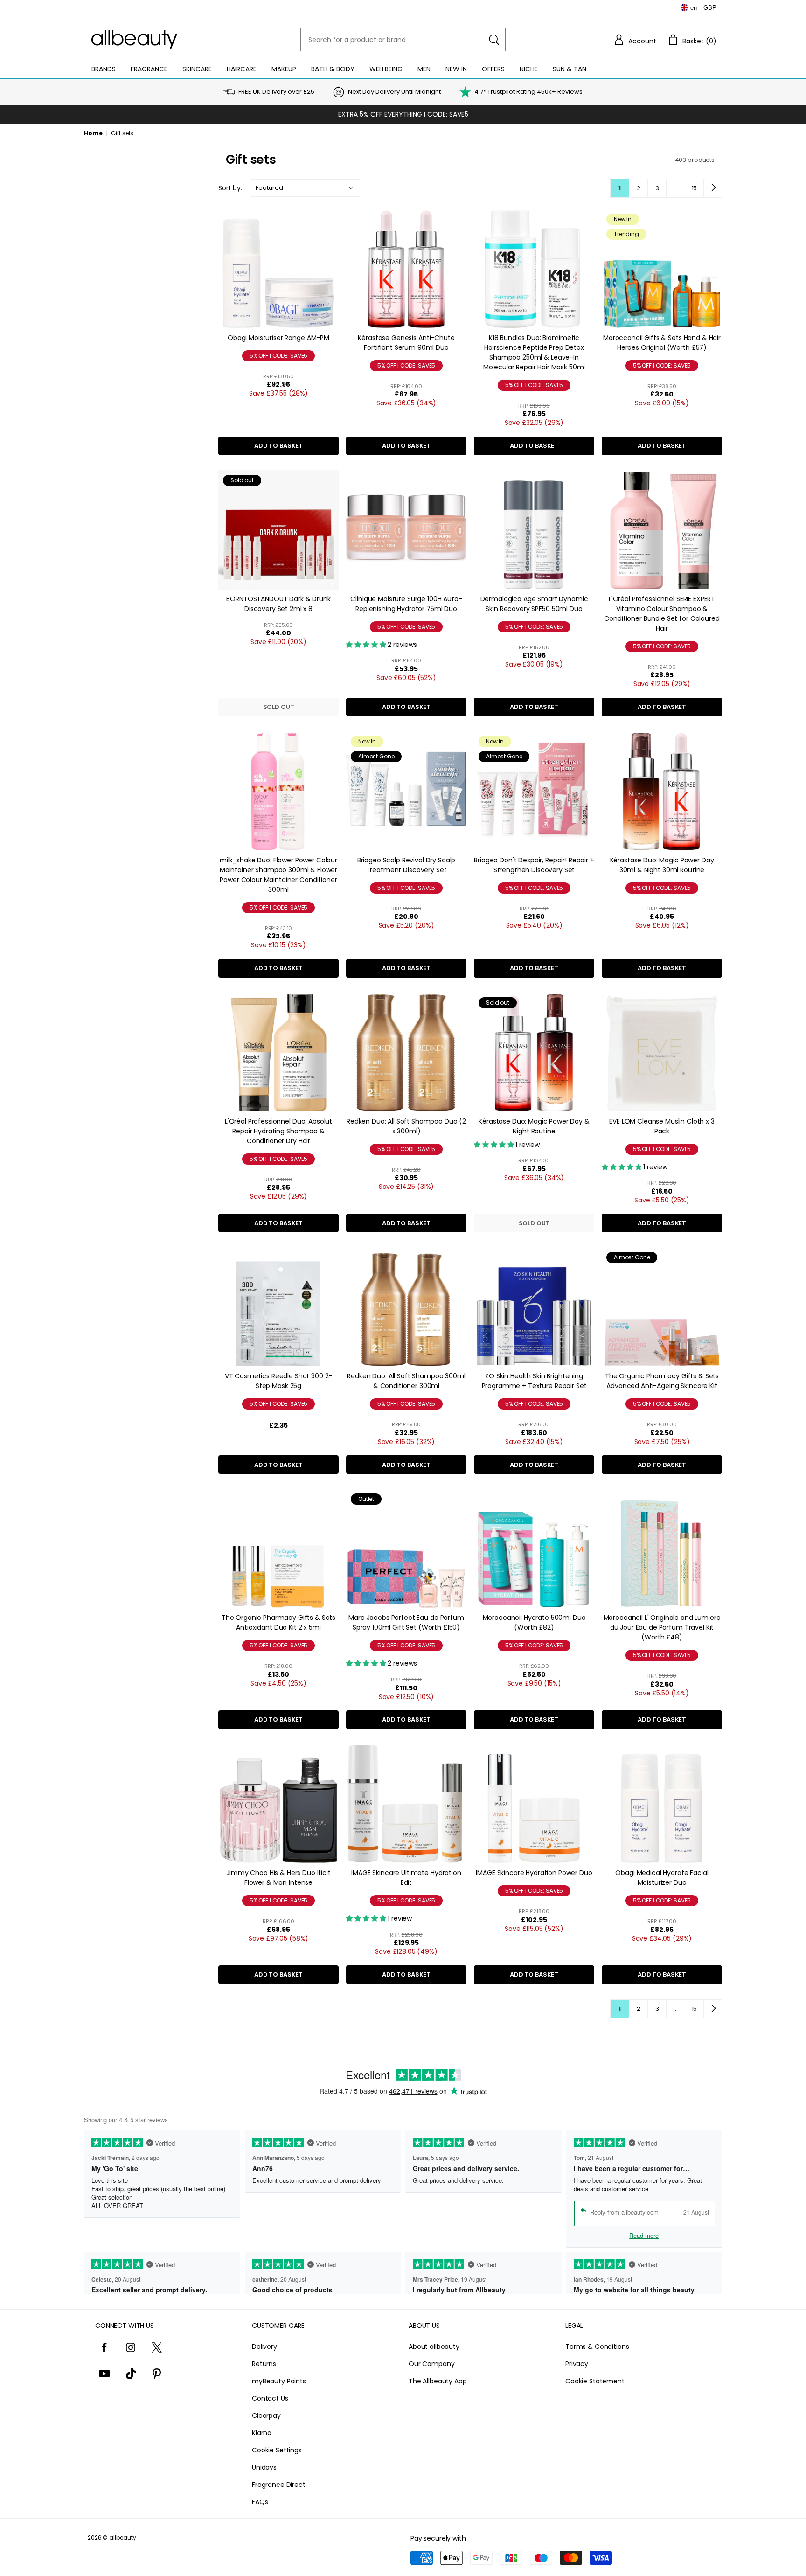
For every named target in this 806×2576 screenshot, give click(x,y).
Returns (264, 2364)
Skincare (197, 69)
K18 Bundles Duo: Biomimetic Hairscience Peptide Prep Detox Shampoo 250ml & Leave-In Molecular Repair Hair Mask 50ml (534, 352)
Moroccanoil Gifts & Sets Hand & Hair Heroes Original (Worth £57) (662, 343)
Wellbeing (386, 69)
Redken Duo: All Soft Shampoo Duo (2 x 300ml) (406, 1126)
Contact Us (270, 2398)
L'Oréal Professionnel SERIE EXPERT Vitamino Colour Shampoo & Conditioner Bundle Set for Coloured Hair (662, 614)
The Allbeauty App (438, 2381)
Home (93, 133)
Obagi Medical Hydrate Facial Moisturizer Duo (662, 1878)
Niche (529, 69)
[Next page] (713, 188)
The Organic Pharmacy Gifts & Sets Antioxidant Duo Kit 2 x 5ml (278, 1622)
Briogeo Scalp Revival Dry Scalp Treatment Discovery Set (406, 865)
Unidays (264, 2467)
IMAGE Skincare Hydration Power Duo (534, 1873)
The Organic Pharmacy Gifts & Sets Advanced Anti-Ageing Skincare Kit (662, 1381)
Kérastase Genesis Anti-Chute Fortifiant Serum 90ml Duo (406, 343)
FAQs (260, 2502)
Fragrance (149, 69)
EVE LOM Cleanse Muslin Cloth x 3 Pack (662, 1126)
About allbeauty (434, 2347)
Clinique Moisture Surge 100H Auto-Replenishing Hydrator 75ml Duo (406, 604)
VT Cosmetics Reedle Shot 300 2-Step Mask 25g (279, 1381)
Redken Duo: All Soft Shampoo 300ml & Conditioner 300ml (406, 1381)
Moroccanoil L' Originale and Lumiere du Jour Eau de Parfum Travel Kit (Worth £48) (662, 1627)
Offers (493, 69)
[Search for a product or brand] (494, 40)
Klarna (262, 2433)
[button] (635, 40)
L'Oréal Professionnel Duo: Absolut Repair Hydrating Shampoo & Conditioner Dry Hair (278, 1131)
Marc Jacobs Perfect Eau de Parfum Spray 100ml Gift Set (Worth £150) (406, 1622)
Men (424, 69)
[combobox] (403, 40)
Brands (104, 69)
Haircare (242, 69)
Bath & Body (333, 69)
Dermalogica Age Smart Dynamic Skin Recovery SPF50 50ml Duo (534, 604)
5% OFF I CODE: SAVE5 (279, 356)
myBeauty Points (279, 2381)
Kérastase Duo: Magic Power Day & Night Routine (534, 1126)
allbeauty (123, 2538)
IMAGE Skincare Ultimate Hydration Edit (406, 1878)
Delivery (264, 2347)
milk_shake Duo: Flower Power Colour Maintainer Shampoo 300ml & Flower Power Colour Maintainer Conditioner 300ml (278, 875)
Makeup (284, 69)
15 (695, 188)
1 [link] (620, 188)
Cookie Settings (277, 2450)
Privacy (577, 2364)
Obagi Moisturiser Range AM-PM (278, 338)
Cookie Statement (595, 2381)
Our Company (431, 2364)
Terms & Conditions (597, 2347)
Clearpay (266, 2416)
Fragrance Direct (279, 2485)
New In (456, 69)
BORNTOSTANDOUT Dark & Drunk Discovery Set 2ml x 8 (278, 604)
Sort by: (230, 188)
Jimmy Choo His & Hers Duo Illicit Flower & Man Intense (278, 1878)
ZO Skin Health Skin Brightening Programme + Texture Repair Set (534, 1381)
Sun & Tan (570, 69)
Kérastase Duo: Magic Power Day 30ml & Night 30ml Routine (662, 865)
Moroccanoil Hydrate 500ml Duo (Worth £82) (534, 1622)
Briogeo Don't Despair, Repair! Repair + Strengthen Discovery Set (534, 865)
